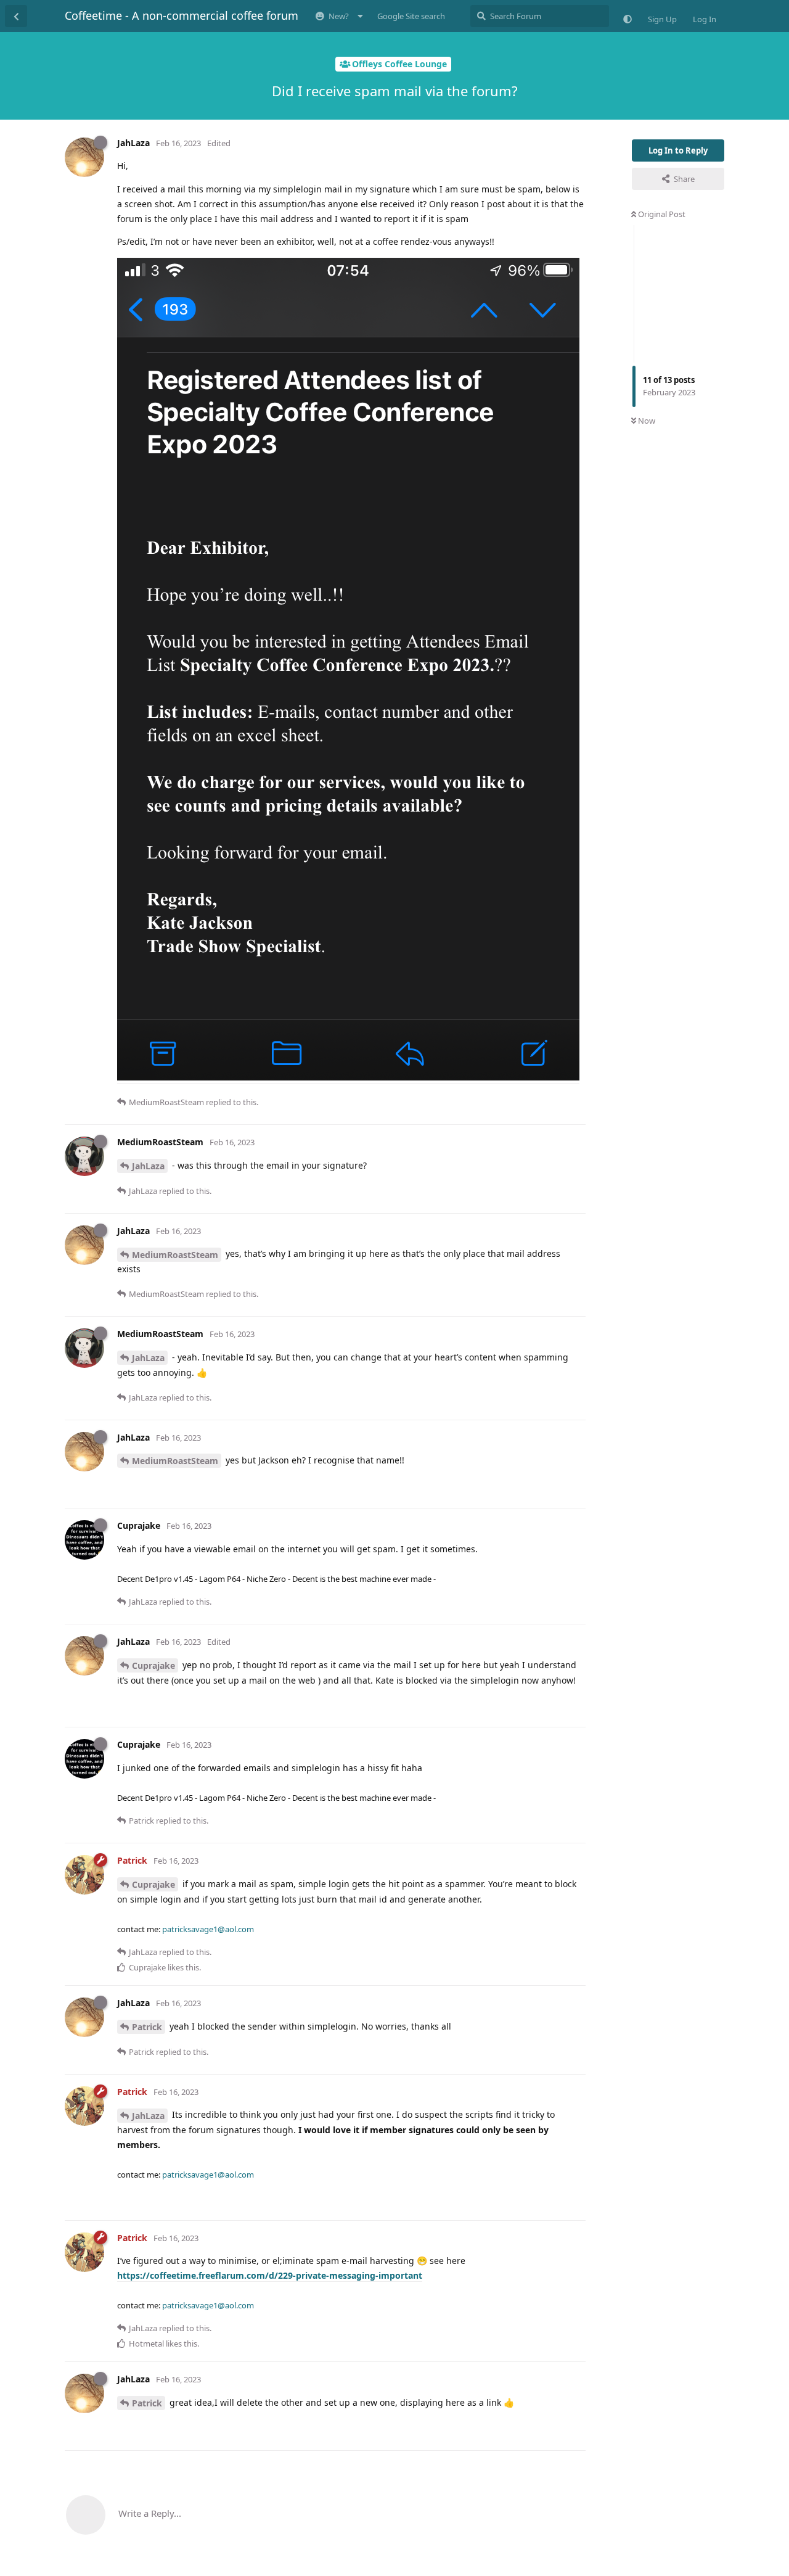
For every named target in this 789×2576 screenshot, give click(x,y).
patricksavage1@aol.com (208, 1929)
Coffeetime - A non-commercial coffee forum (182, 15)
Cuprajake (153, 1665)
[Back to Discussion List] (16, 16)
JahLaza (148, 1166)
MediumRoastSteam (175, 1255)
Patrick (147, 2027)
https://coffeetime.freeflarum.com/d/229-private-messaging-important (270, 2275)
